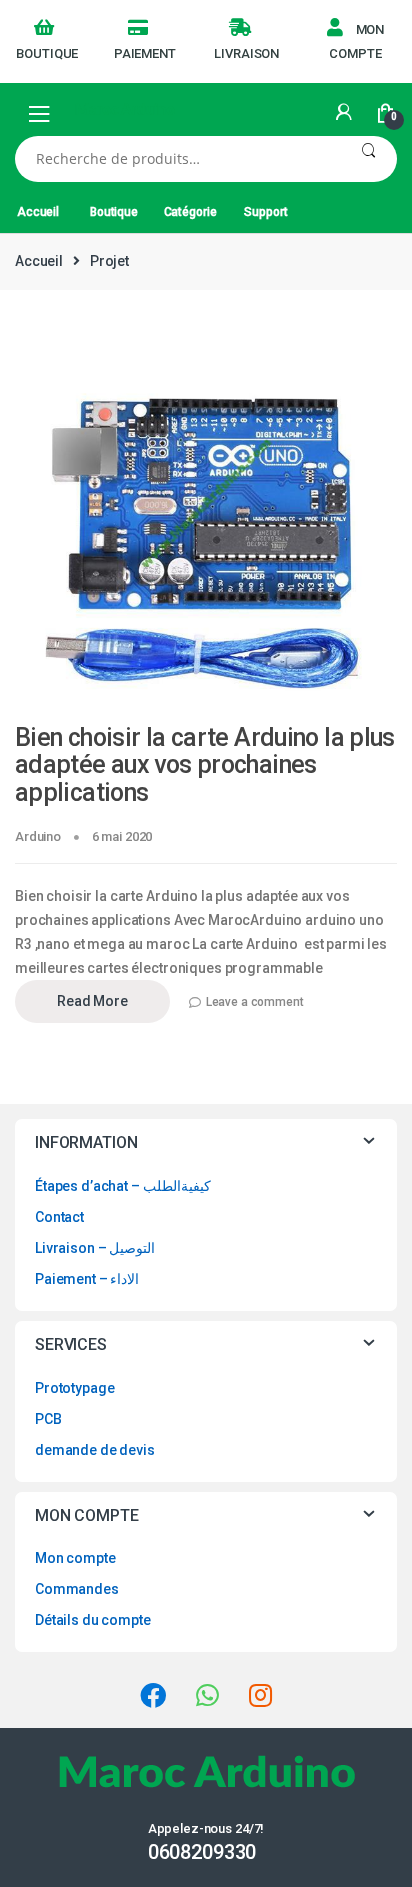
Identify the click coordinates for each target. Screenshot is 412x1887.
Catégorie (190, 212)
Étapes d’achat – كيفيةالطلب (123, 1186)
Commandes (77, 1589)
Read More (92, 1001)
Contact (59, 1217)
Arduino (38, 836)
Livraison (246, 53)
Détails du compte (93, 1620)
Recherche (368, 159)
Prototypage (74, 1388)
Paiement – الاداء (87, 1279)
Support (265, 212)
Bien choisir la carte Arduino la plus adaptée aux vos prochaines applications (205, 765)
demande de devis (95, 1450)
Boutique (47, 53)
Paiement (145, 53)
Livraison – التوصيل (95, 1248)
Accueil (38, 212)
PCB (48, 1419)
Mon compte (356, 41)
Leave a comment (255, 1002)
